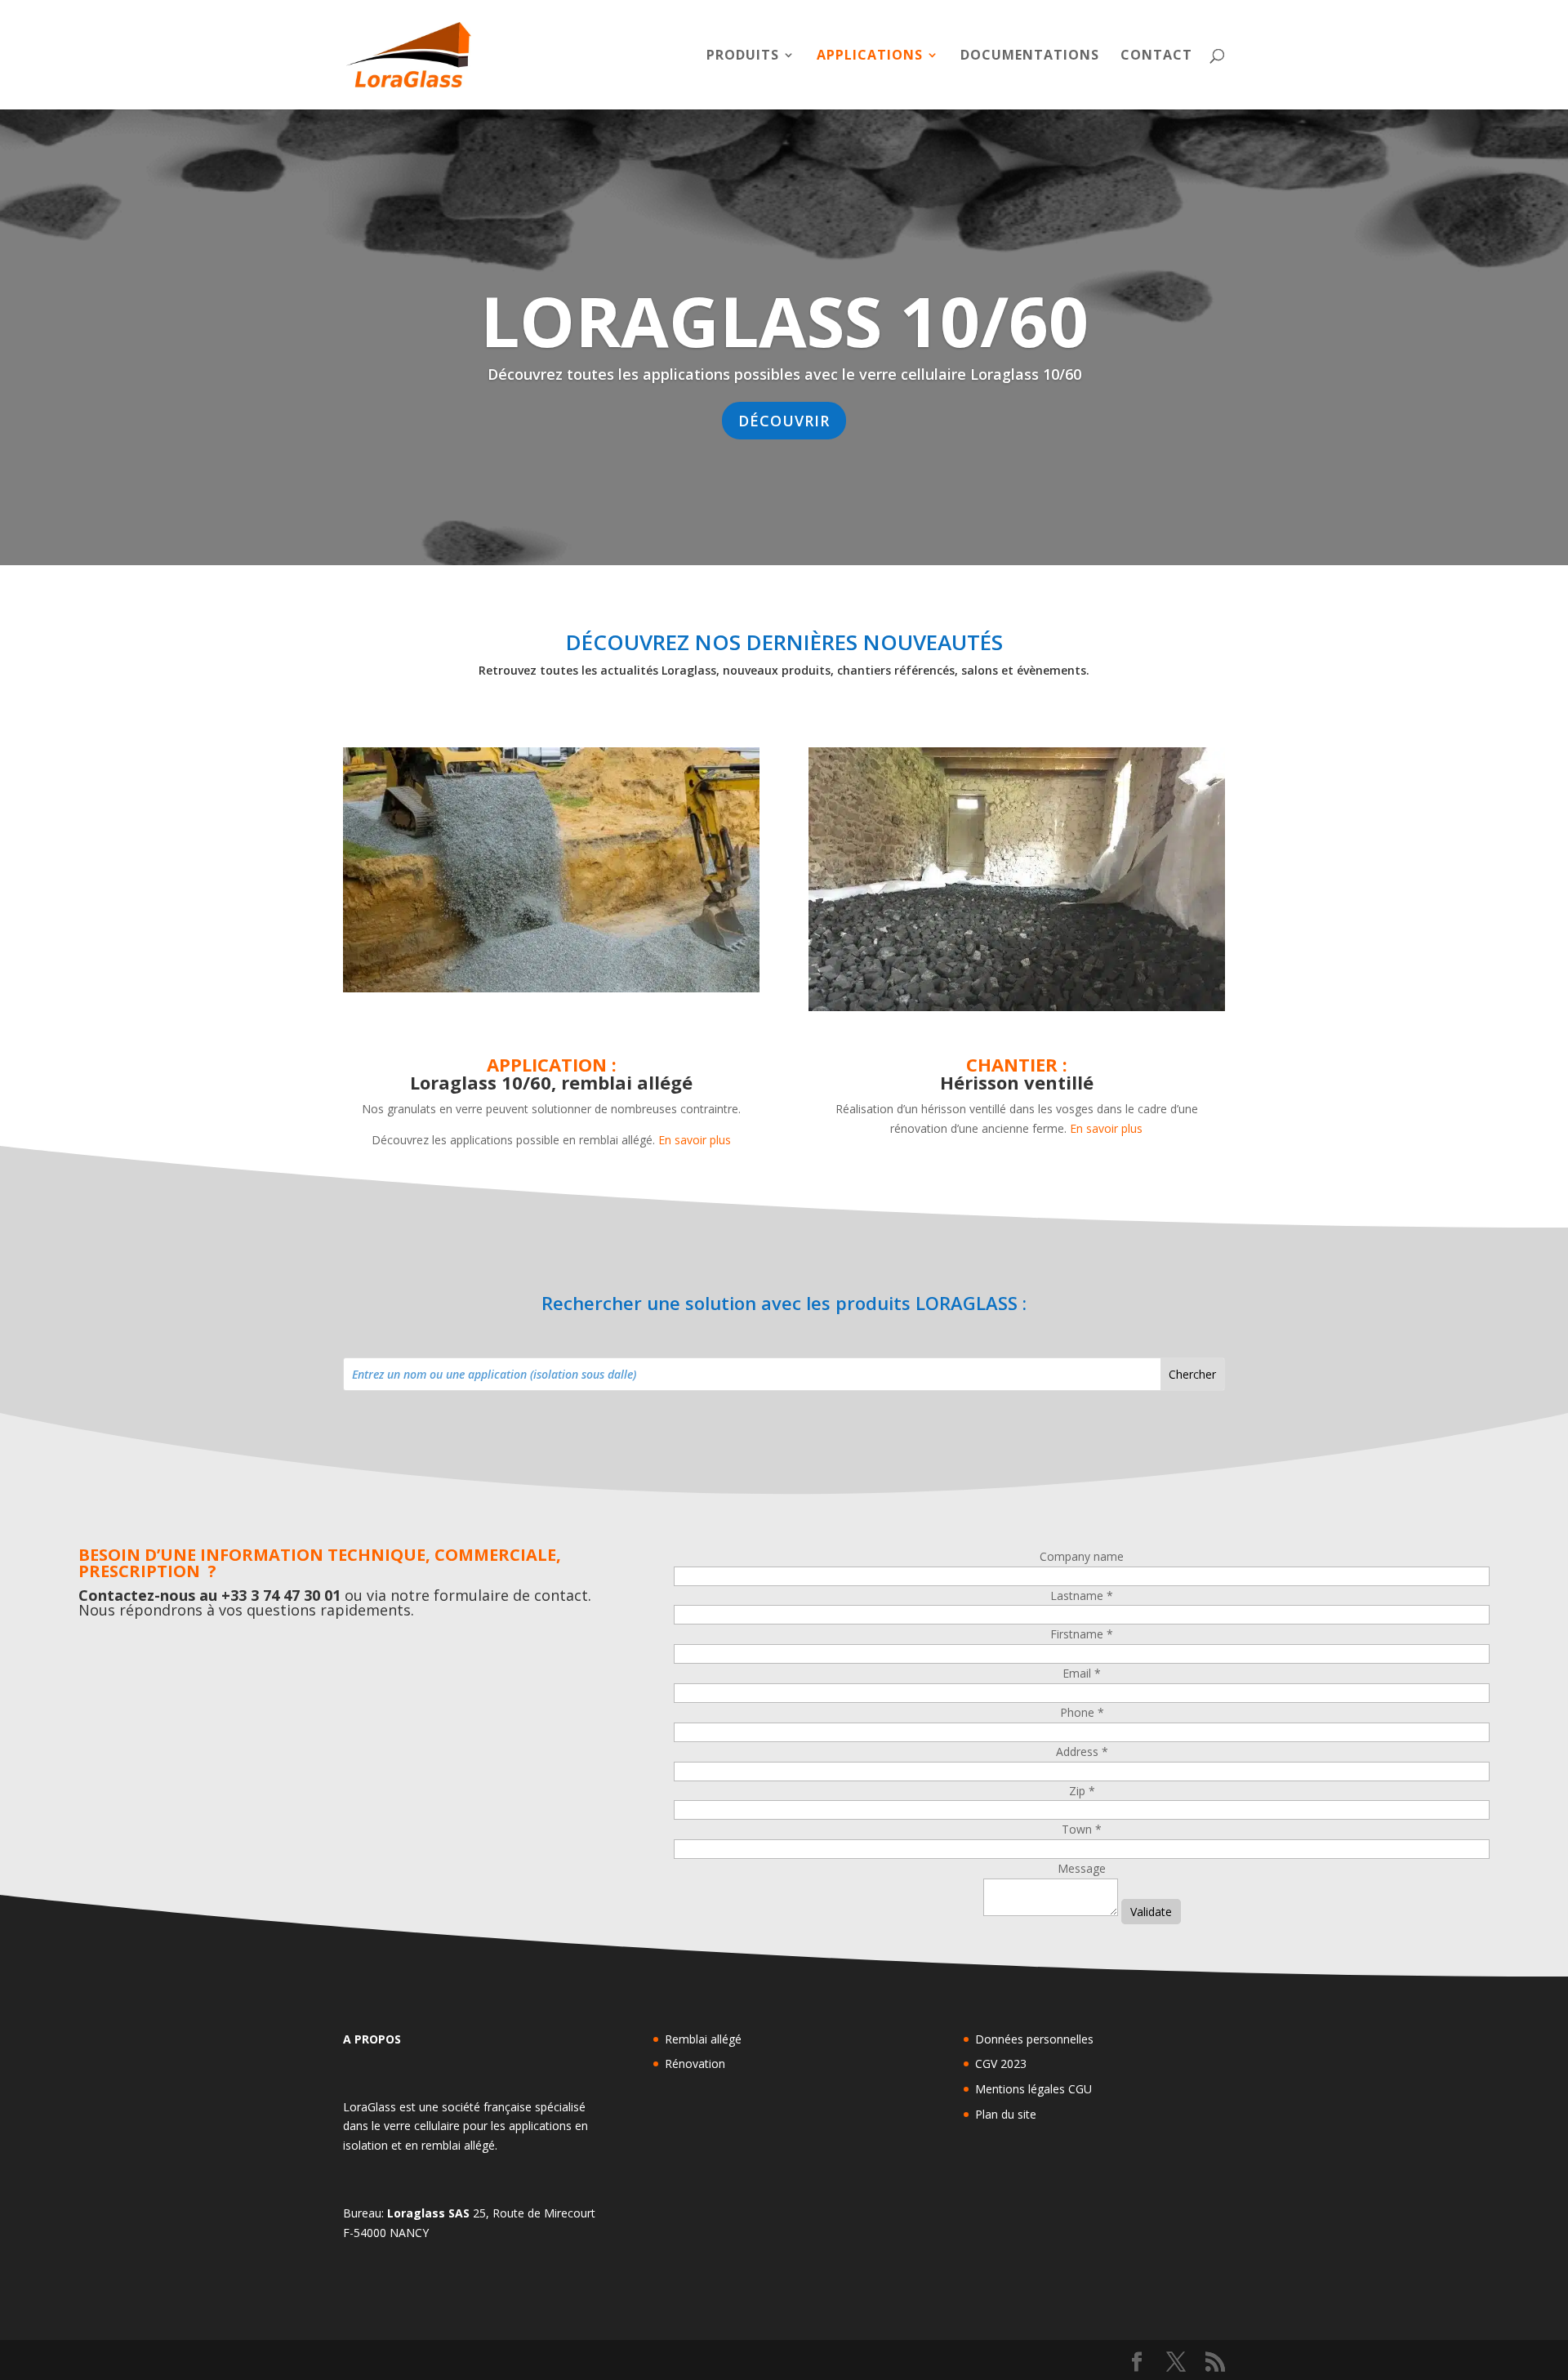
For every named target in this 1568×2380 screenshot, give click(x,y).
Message (1082, 1868)
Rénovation (695, 2064)
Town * (1082, 1829)
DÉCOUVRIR (784, 421)
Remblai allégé (703, 2039)
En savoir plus (695, 1140)
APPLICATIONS (870, 56)
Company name (1082, 1556)
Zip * (1082, 1791)
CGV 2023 (1001, 2064)
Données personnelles (1034, 2039)
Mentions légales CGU (1033, 2089)
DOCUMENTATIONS (1030, 56)
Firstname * (1082, 1634)
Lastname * (1082, 1596)
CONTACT (1156, 56)
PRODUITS (743, 56)
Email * (1082, 1673)
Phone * (1082, 1712)
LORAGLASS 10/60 (784, 320)
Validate (1151, 1912)
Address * (1082, 1752)
